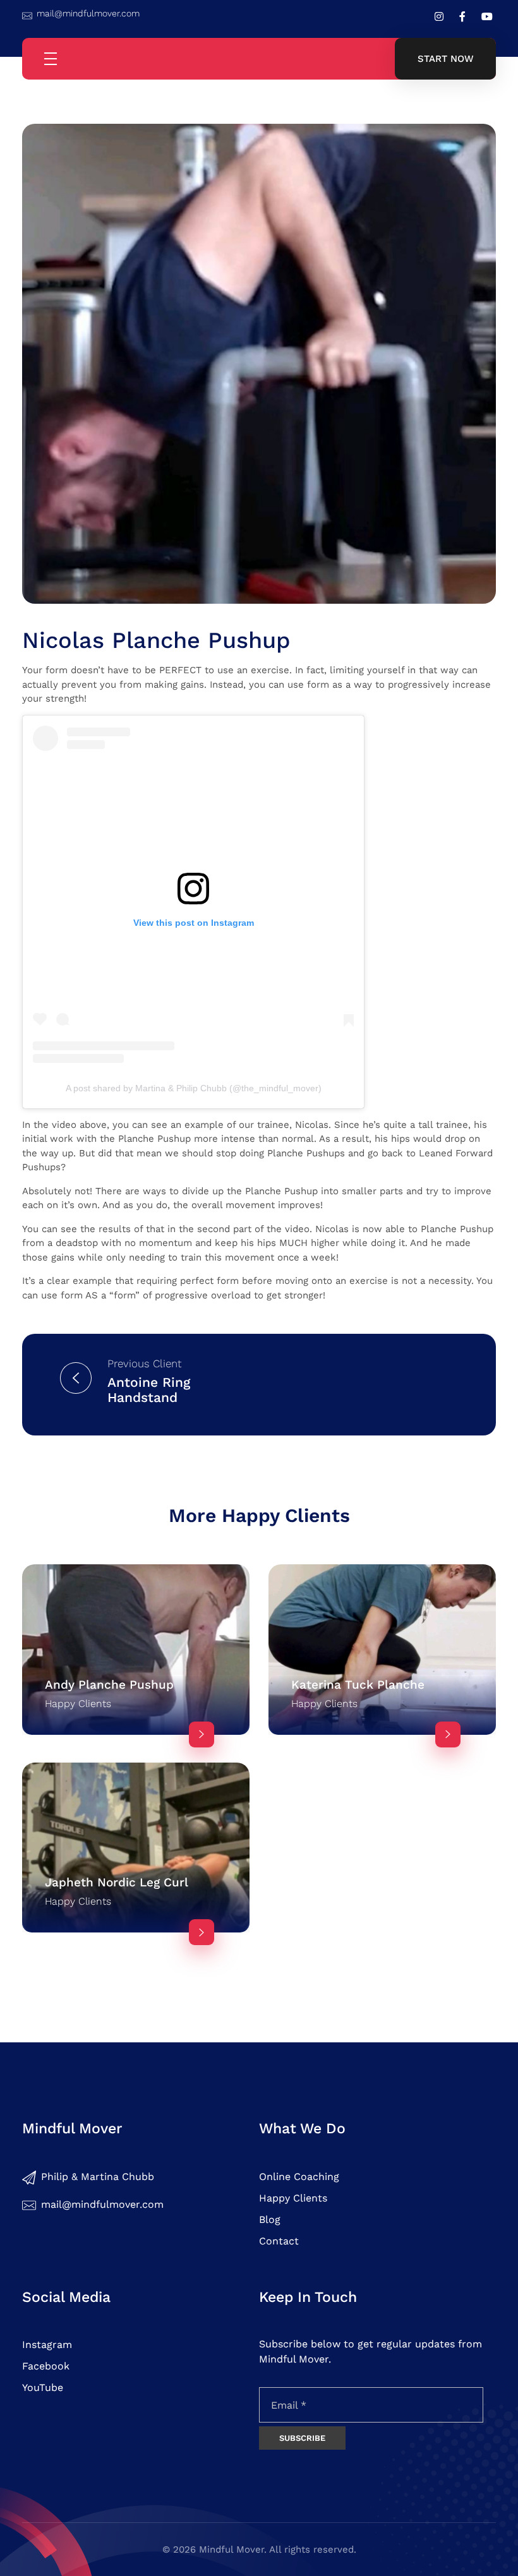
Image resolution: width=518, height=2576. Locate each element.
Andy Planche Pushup (109, 1685)
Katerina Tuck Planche (358, 1685)
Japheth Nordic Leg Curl (117, 1882)
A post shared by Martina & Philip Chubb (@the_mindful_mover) (194, 1088)
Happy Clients (78, 1704)
